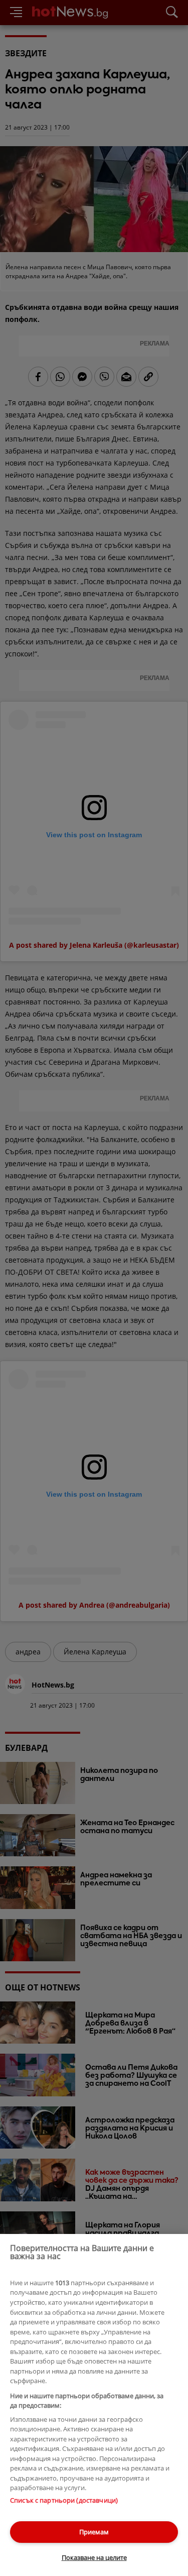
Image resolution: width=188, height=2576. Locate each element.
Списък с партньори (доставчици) (64, 2500)
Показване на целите (94, 2557)
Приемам (94, 2532)
